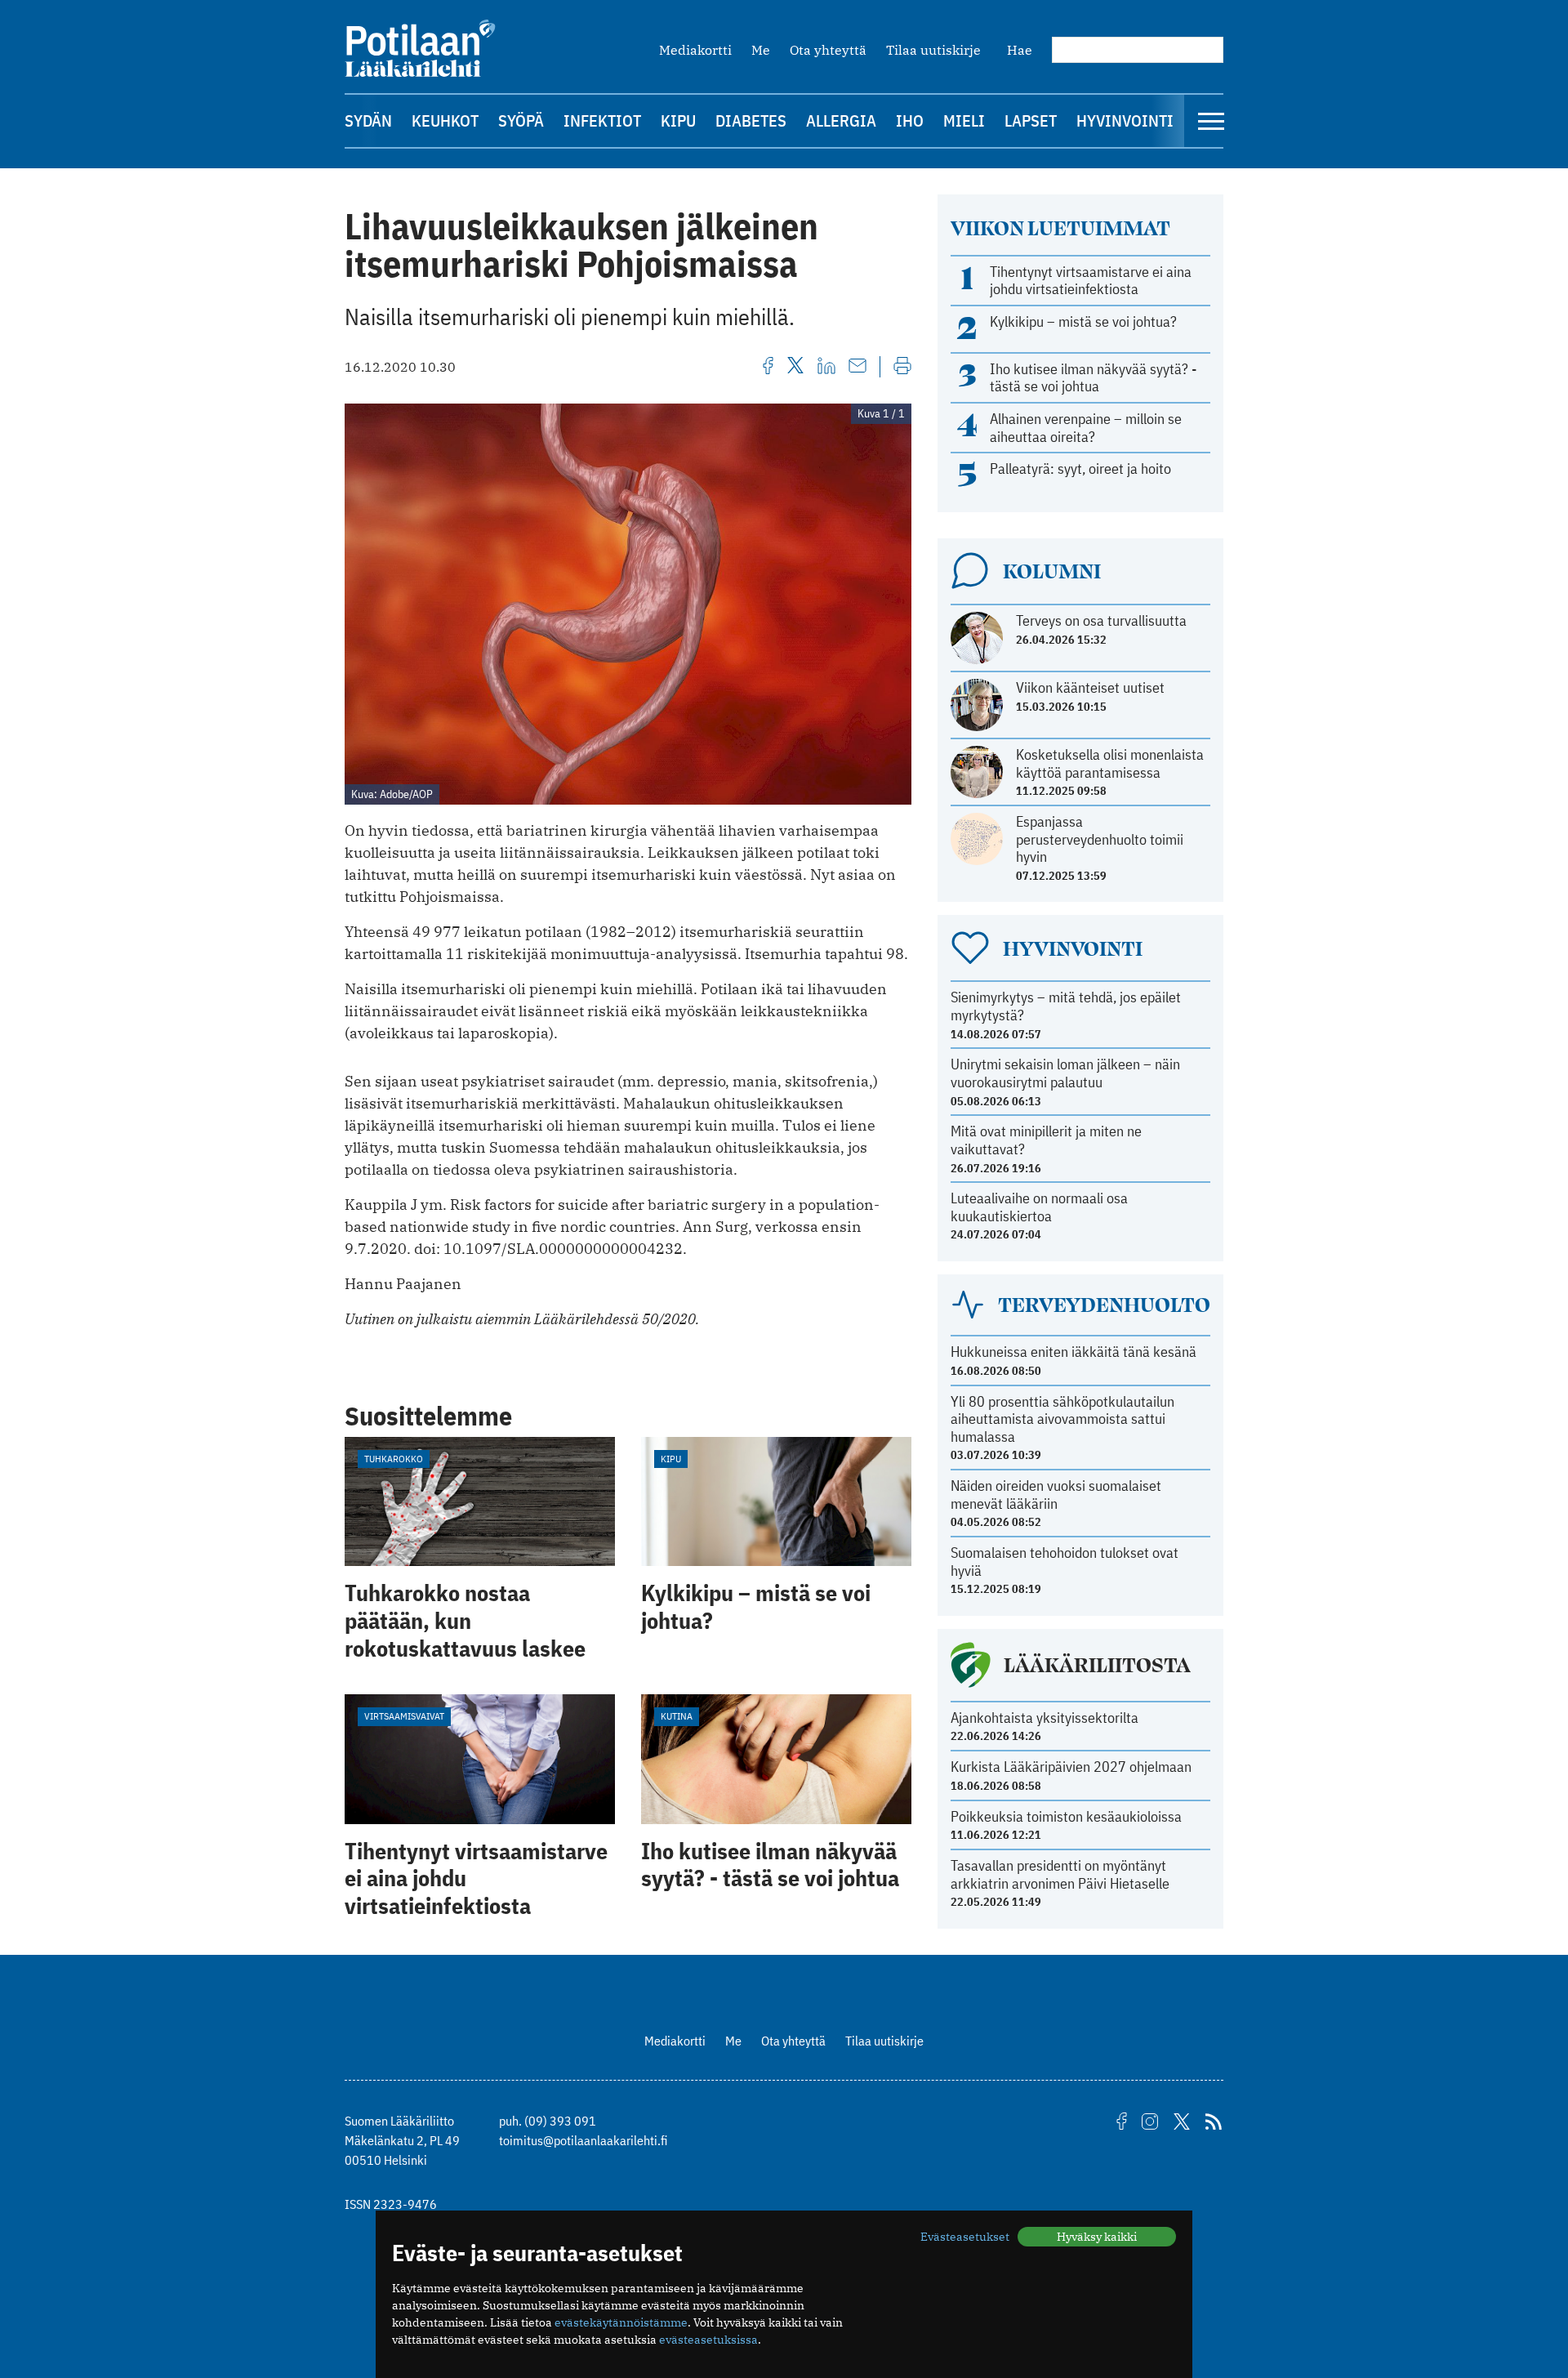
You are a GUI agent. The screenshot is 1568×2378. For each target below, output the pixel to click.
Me (761, 50)
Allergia (841, 120)
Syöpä (521, 120)
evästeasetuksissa (708, 2340)
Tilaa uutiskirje (933, 50)
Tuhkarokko (394, 1459)
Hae (1020, 50)
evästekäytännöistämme (621, 2322)
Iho (910, 120)
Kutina (677, 1716)
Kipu (678, 120)
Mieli (964, 120)
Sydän (368, 120)
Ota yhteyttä (828, 50)
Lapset (1031, 120)
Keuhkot (445, 120)
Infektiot (602, 120)
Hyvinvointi (1125, 120)
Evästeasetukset (965, 2237)
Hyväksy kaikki (1097, 2237)
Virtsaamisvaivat (404, 1716)
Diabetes (751, 120)
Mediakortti (695, 50)
